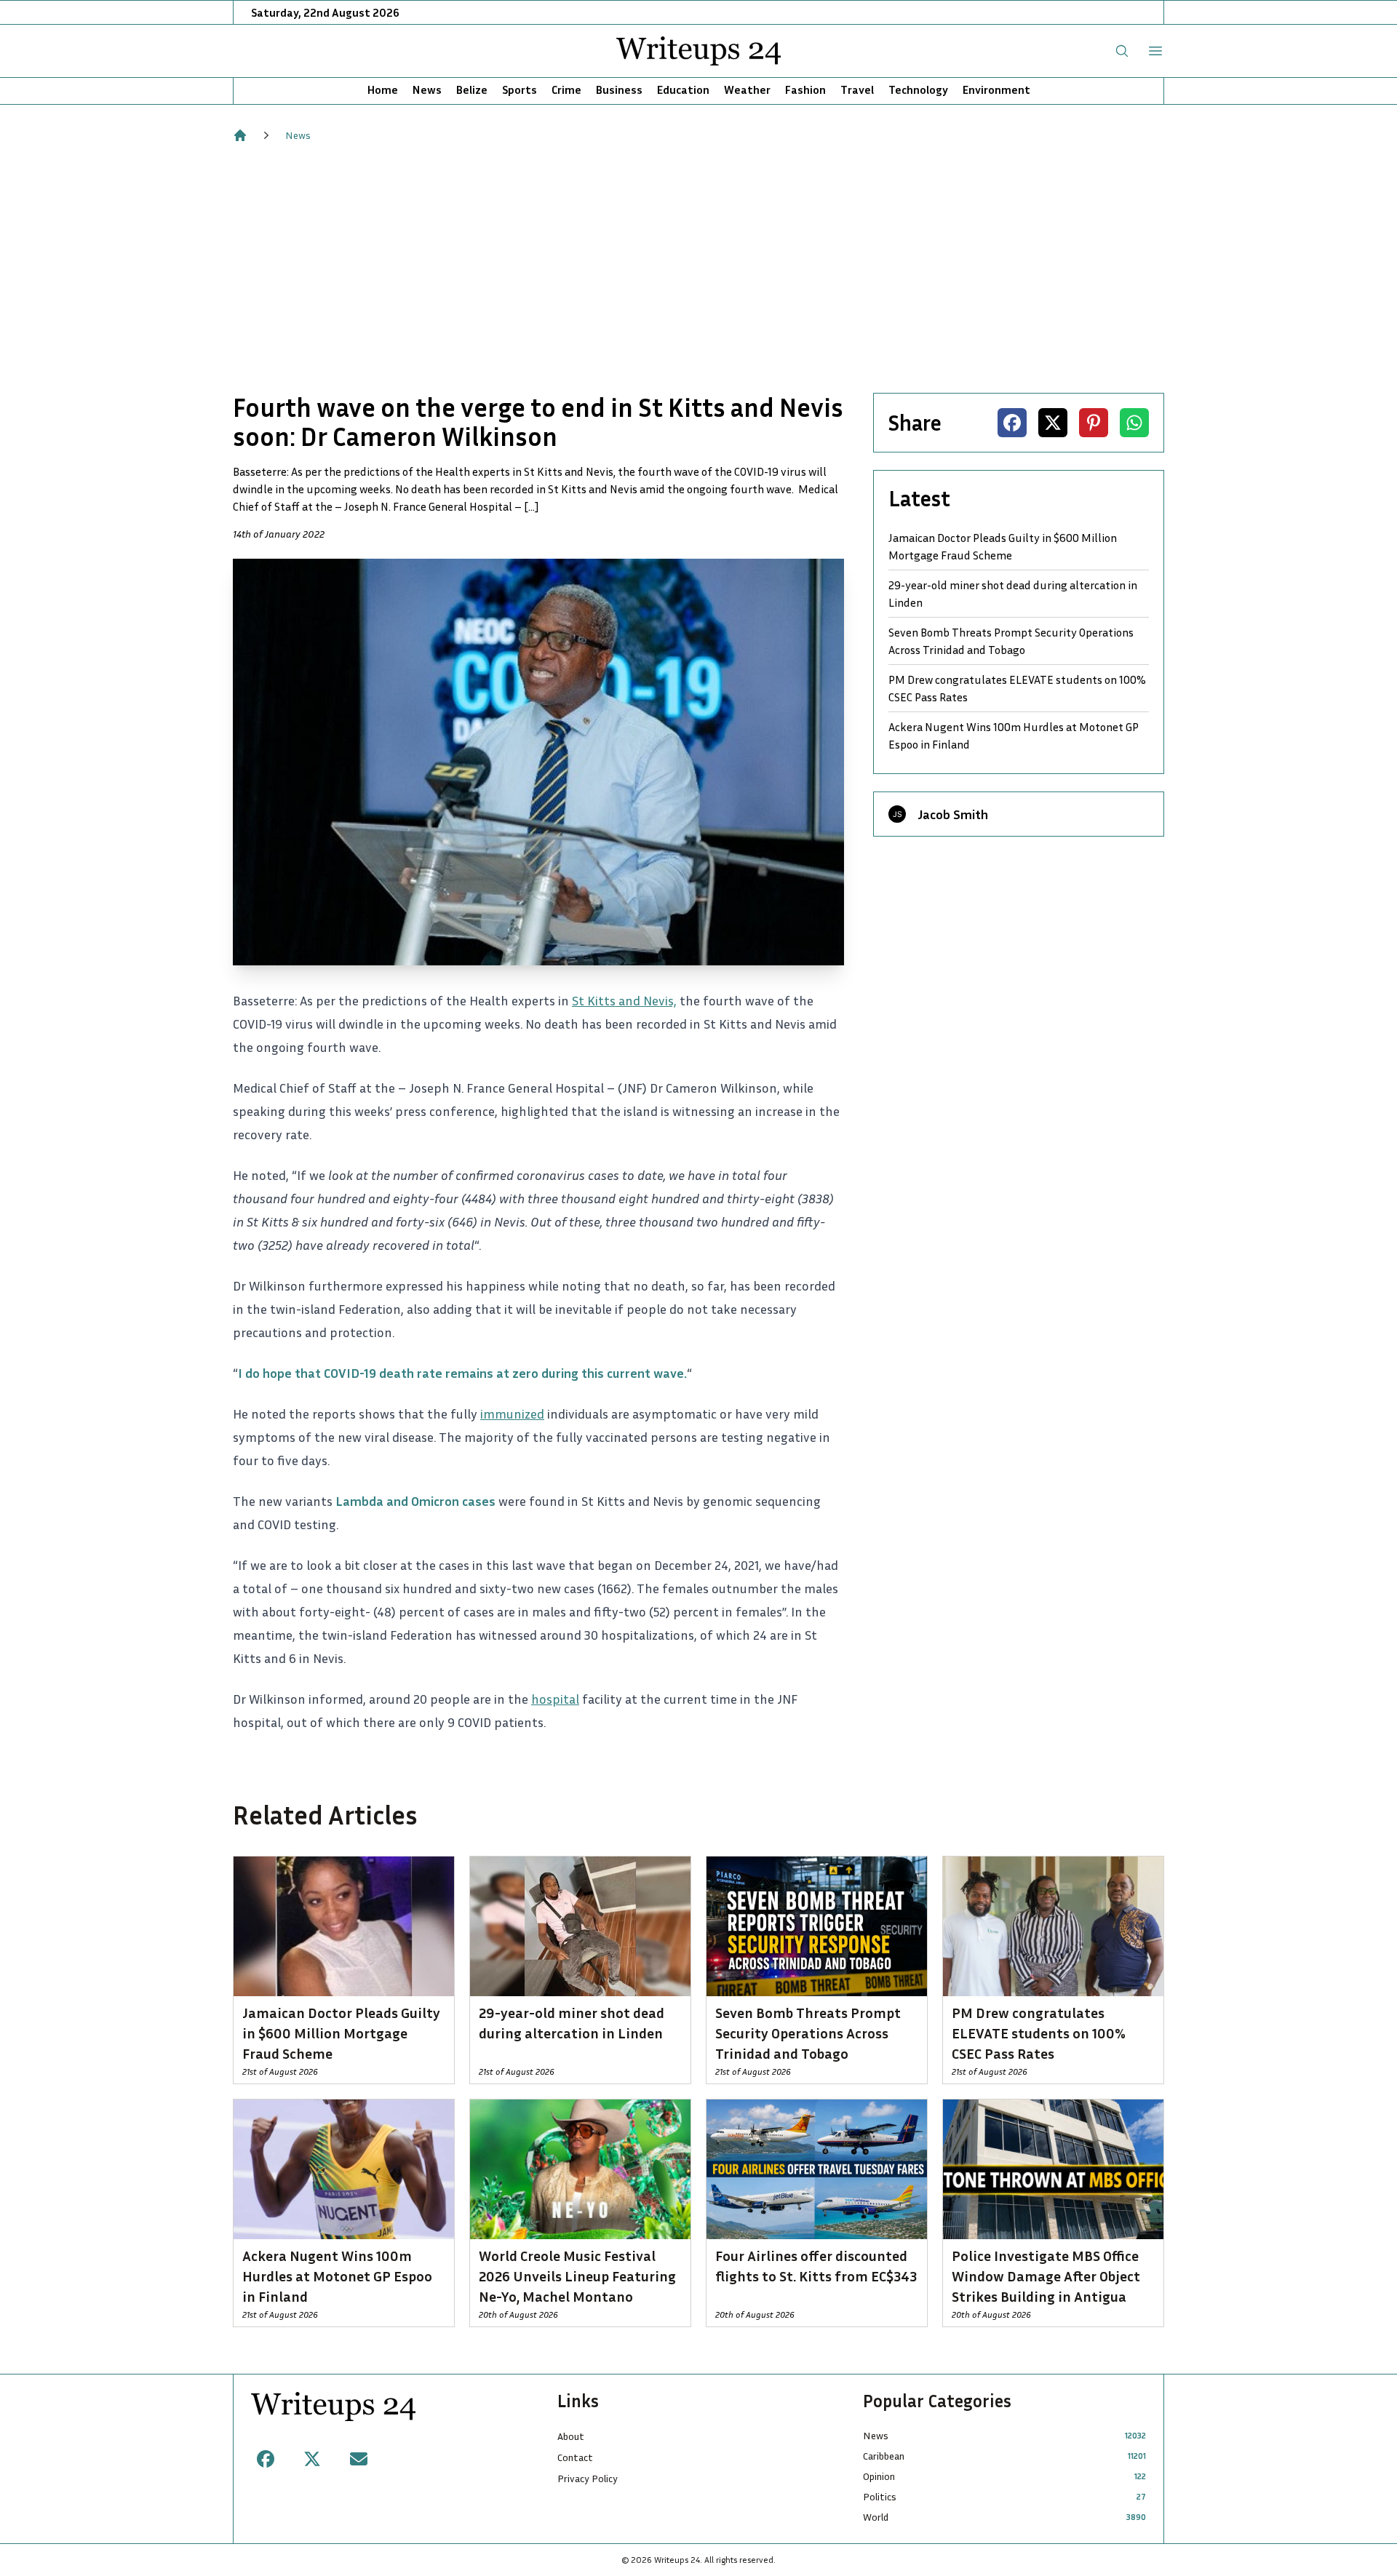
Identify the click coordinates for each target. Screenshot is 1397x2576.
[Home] (240, 135)
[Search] (1122, 51)
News (427, 89)
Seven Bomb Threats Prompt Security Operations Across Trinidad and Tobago (1011, 641)
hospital (555, 1699)
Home (383, 89)
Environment (996, 89)
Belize (472, 89)
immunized (512, 1413)
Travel (857, 89)
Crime (566, 89)
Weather (747, 89)
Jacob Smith (953, 814)
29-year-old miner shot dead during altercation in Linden (1013, 594)
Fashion (805, 89)
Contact (575, 2457)
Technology (918, 89)
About (571, 2436)
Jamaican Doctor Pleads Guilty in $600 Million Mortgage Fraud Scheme (1003, 546)
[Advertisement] (698, 268)
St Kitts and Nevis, (624, 1000)
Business (619, 89)
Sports (520, 89)
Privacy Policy (588, 2478)
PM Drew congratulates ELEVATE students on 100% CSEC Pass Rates (1017, 688)
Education (683, 89)
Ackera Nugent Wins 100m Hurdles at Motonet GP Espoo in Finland (1014, 735)
